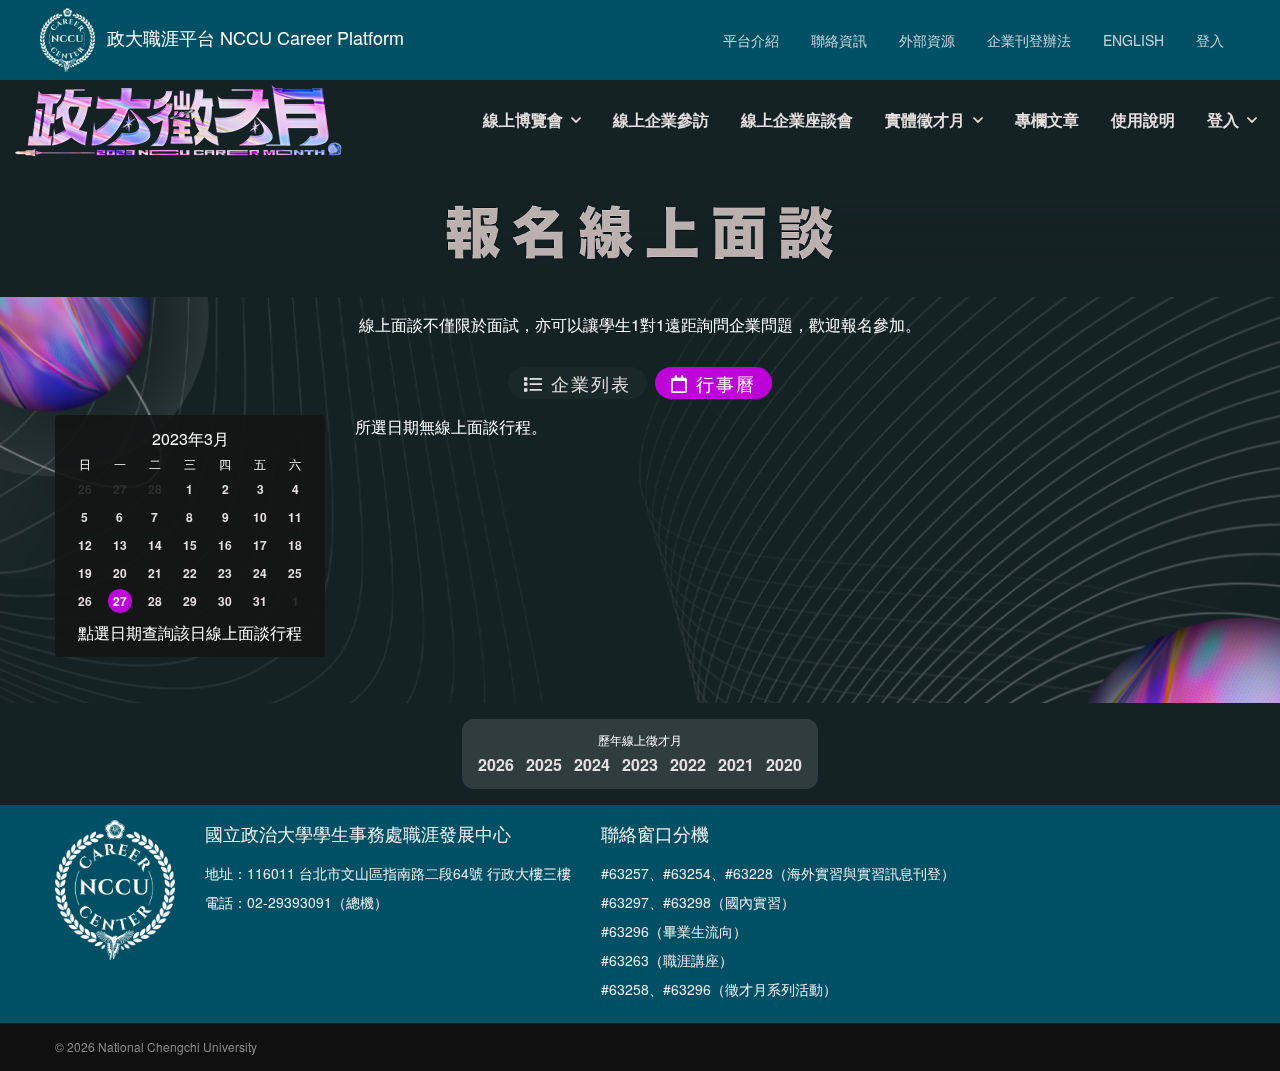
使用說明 (1143, 119)
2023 (640, 764)
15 (190, 545)
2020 (784, 764)
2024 (592, 764)
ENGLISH (1133, 40)
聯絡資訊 (839, 40)
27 (120, 601)
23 (225, 573)
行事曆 (722, 383)
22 (190, 573)
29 (190, 601)
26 (85, 601)
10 (260, 517)
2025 (544, 764)
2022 (688, 764)
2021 (736, 764)
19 (85, 573)
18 (295, 545)
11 (295, 517)
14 (155, 545)
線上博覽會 (523, 119)
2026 (496, 764)
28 (155, 601)
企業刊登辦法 (1029, 40)
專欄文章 (1047, 119)
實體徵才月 (925, 119)
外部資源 (927, 40)
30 (225, 601)
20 (120, 573)
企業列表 (587, 383)
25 (295, 573)
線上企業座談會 (797, 119)
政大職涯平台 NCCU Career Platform (255, 37)
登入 (1210, 40)
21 (155, 573)
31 (260, 601)
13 (120, 545)
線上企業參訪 (661, 119)
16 (225, 545)
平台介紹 (751, 40)
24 (260, 573)
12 (85, 545)
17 (260, 545)
